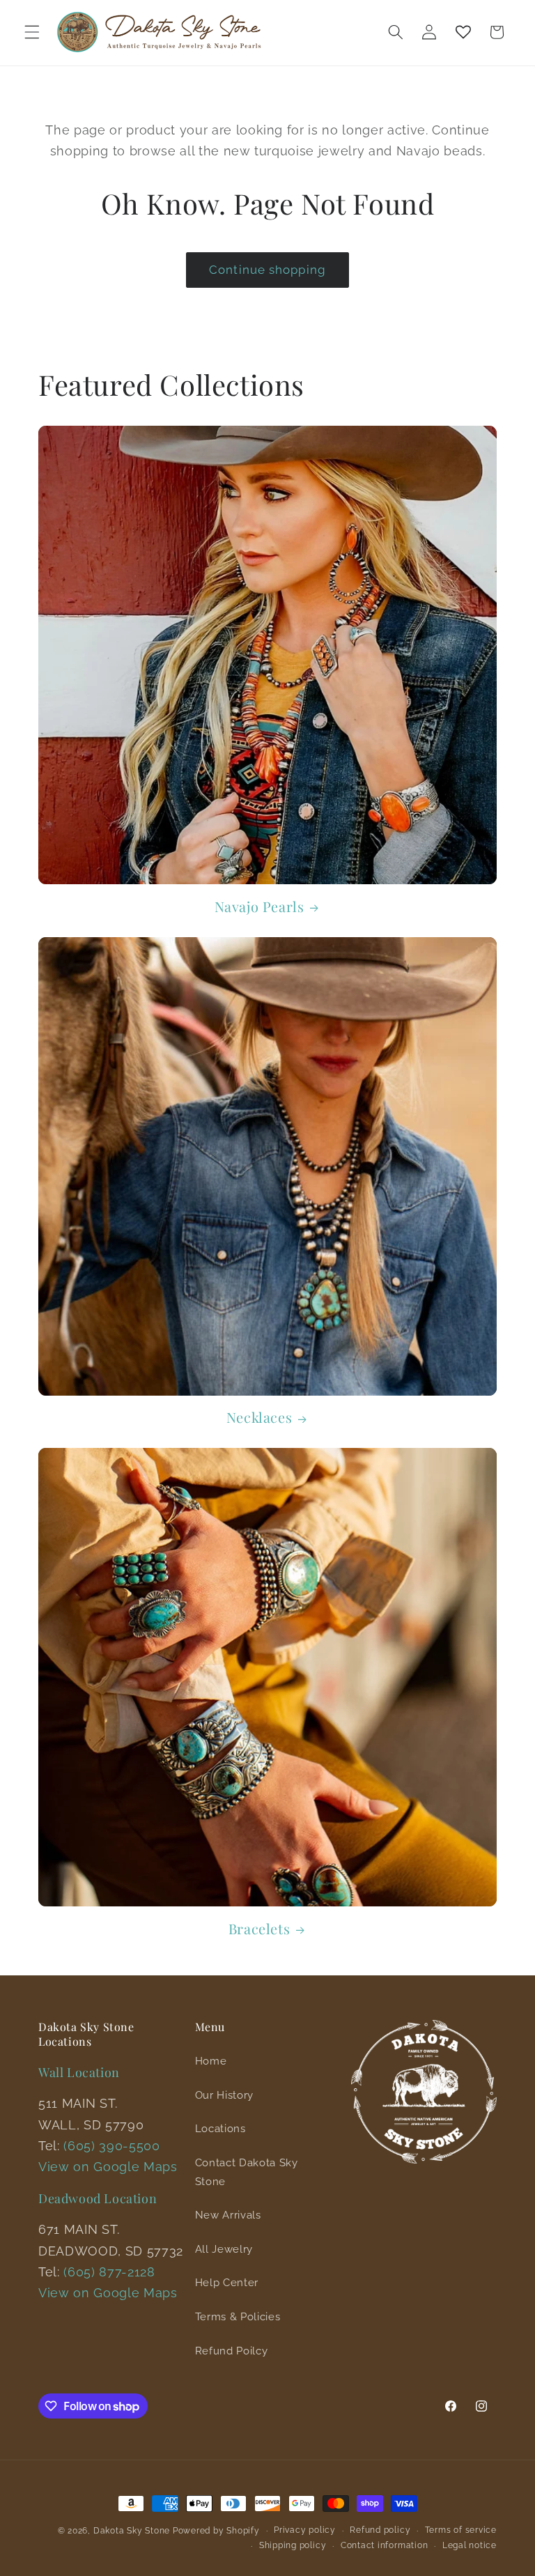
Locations (220, 2129)
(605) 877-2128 (109, 2272)
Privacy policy (305, 2530)
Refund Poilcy (232, 2351)
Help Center (227, 2283)
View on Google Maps (108, 2167)
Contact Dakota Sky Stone (247, 2172)
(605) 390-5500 (111, 2146)
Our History (224, 2095)
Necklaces (259, 1417)
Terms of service (461, 2530)
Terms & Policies (238, 2317)
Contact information (385, 2545)
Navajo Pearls (259, 907)
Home (211, 2061)
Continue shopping (267, 270)
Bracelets (259, 1929)
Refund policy (380, 2530)
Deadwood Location (98, 2198)
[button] (32, 32)
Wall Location (79, 2072)
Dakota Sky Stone (132, 2531)
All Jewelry (224, 2249)
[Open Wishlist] (463, 32)
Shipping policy (293, 2545)
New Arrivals (228, 2215)
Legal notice (470, 2545)
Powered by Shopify (216, 2531)
